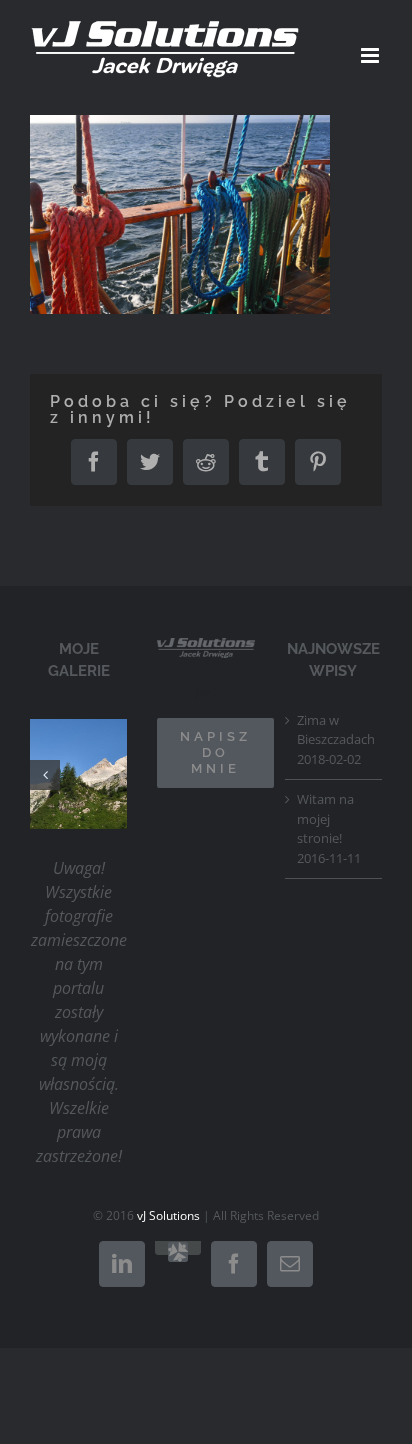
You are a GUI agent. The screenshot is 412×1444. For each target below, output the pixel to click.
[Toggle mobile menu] (371, 55)
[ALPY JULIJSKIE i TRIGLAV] (116, 773)
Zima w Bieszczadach (334, 730)
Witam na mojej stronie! (325, 818)
